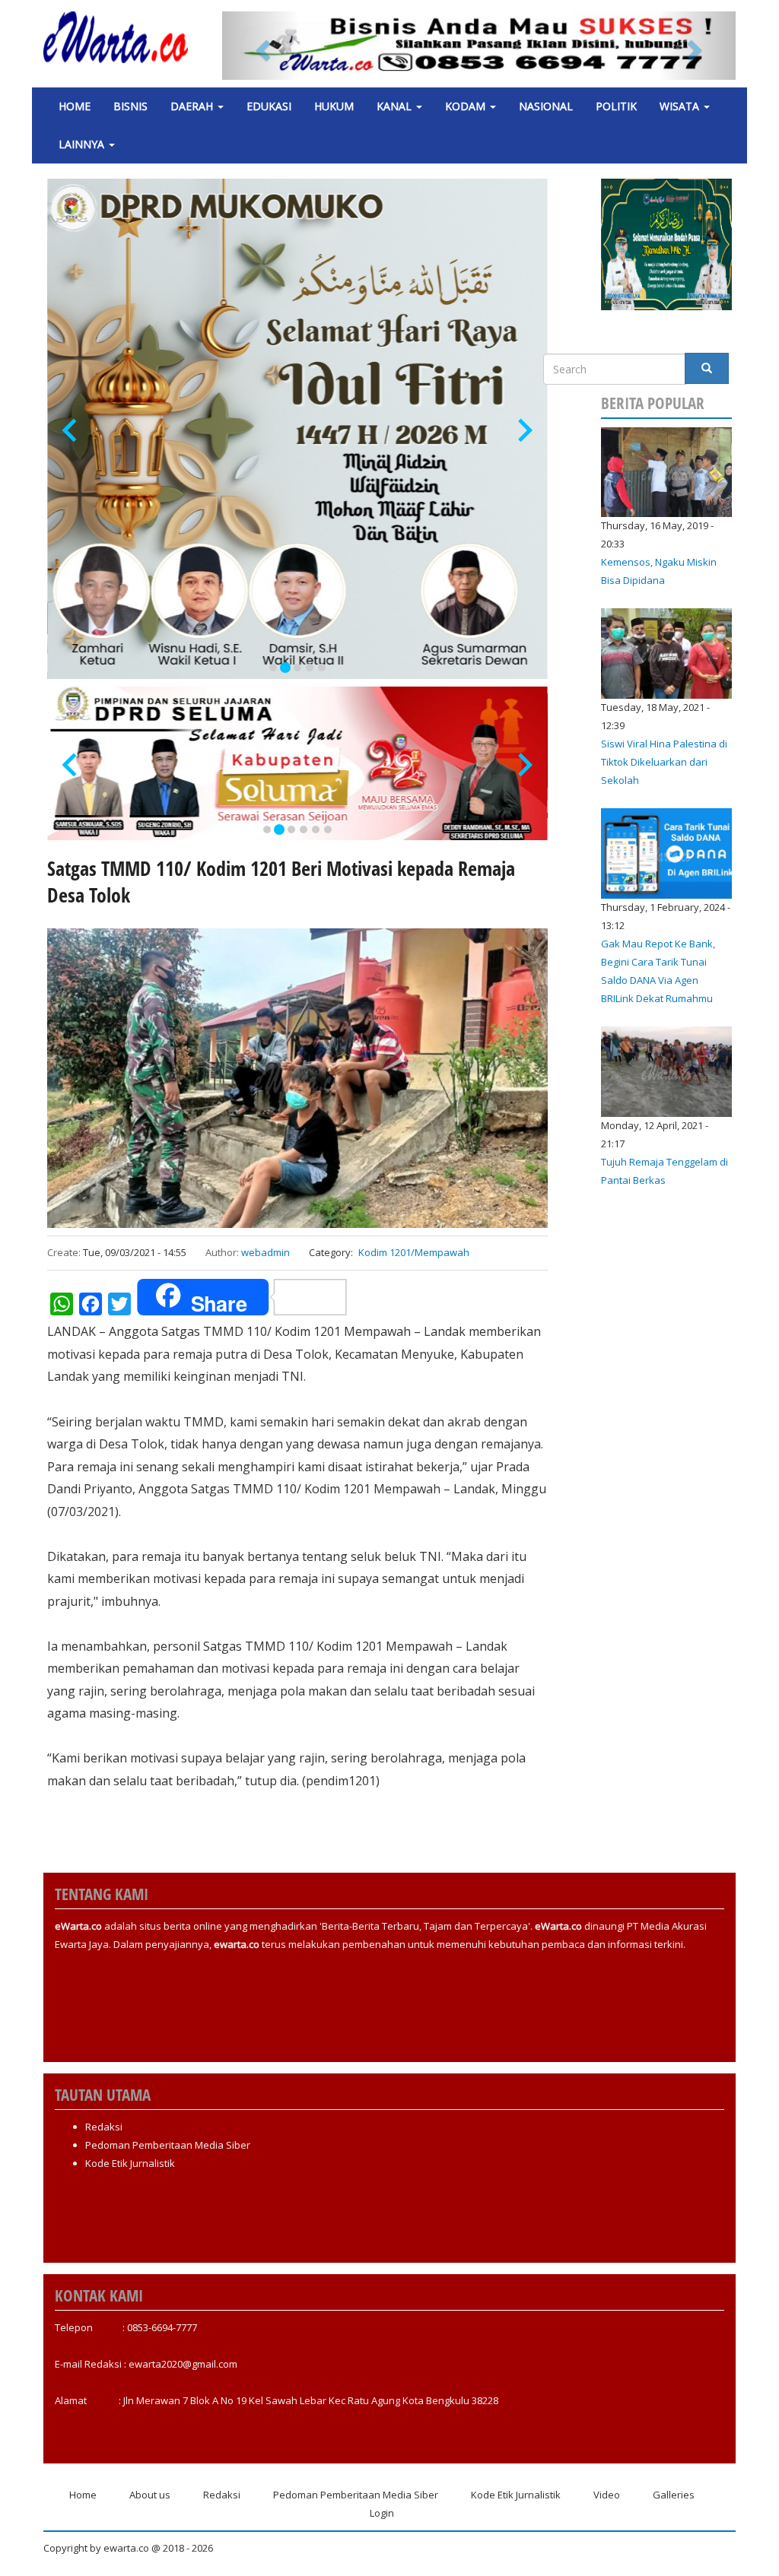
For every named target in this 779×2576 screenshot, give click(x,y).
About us (150, 2495)
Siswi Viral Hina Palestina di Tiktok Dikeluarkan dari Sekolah (664, 762)
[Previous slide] (71, 431)
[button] (261, 46)
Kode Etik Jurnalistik (130, 2163)
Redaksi (104, 2127)
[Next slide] (524, 431)
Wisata (681, 106)
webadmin (265, 1252)
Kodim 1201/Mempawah (414, 1252)
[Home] (121, 37)
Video (607, 2495)
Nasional (546, 106)
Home (75, 106)
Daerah (193, 106)
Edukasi (269, 106)
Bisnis (130, 106)
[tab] (273, 668)
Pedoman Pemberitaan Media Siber (168, 2145)
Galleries (674, 2495)
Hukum (334, 106)
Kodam (467, 106)
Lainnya (83, 144)
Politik (616, 106)
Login (382, 2513)
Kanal (396, 106)
